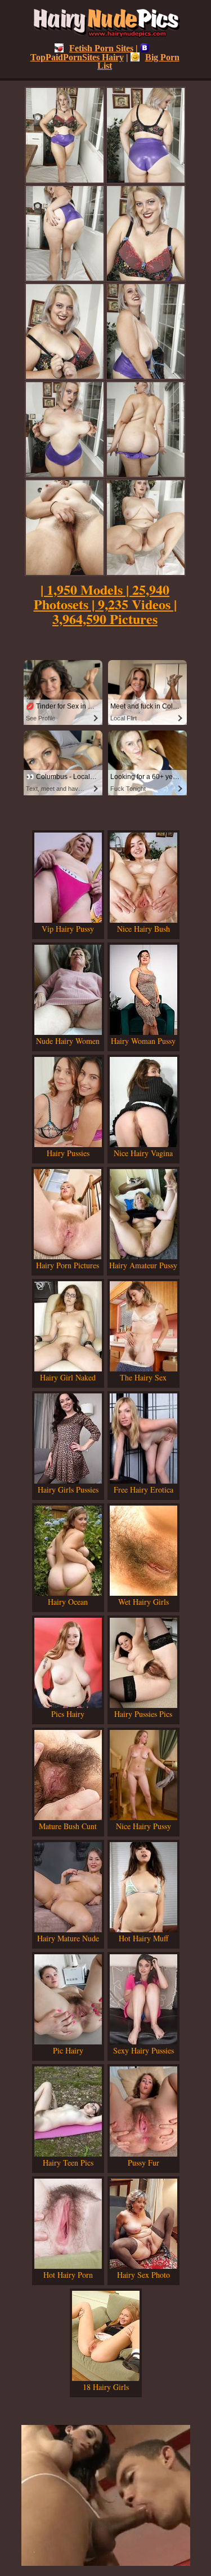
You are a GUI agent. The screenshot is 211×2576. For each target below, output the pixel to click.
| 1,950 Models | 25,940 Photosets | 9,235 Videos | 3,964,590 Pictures (105, 604)
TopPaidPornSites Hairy (77, 57)
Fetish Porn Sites (101, 48)
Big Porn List (138, 61)
